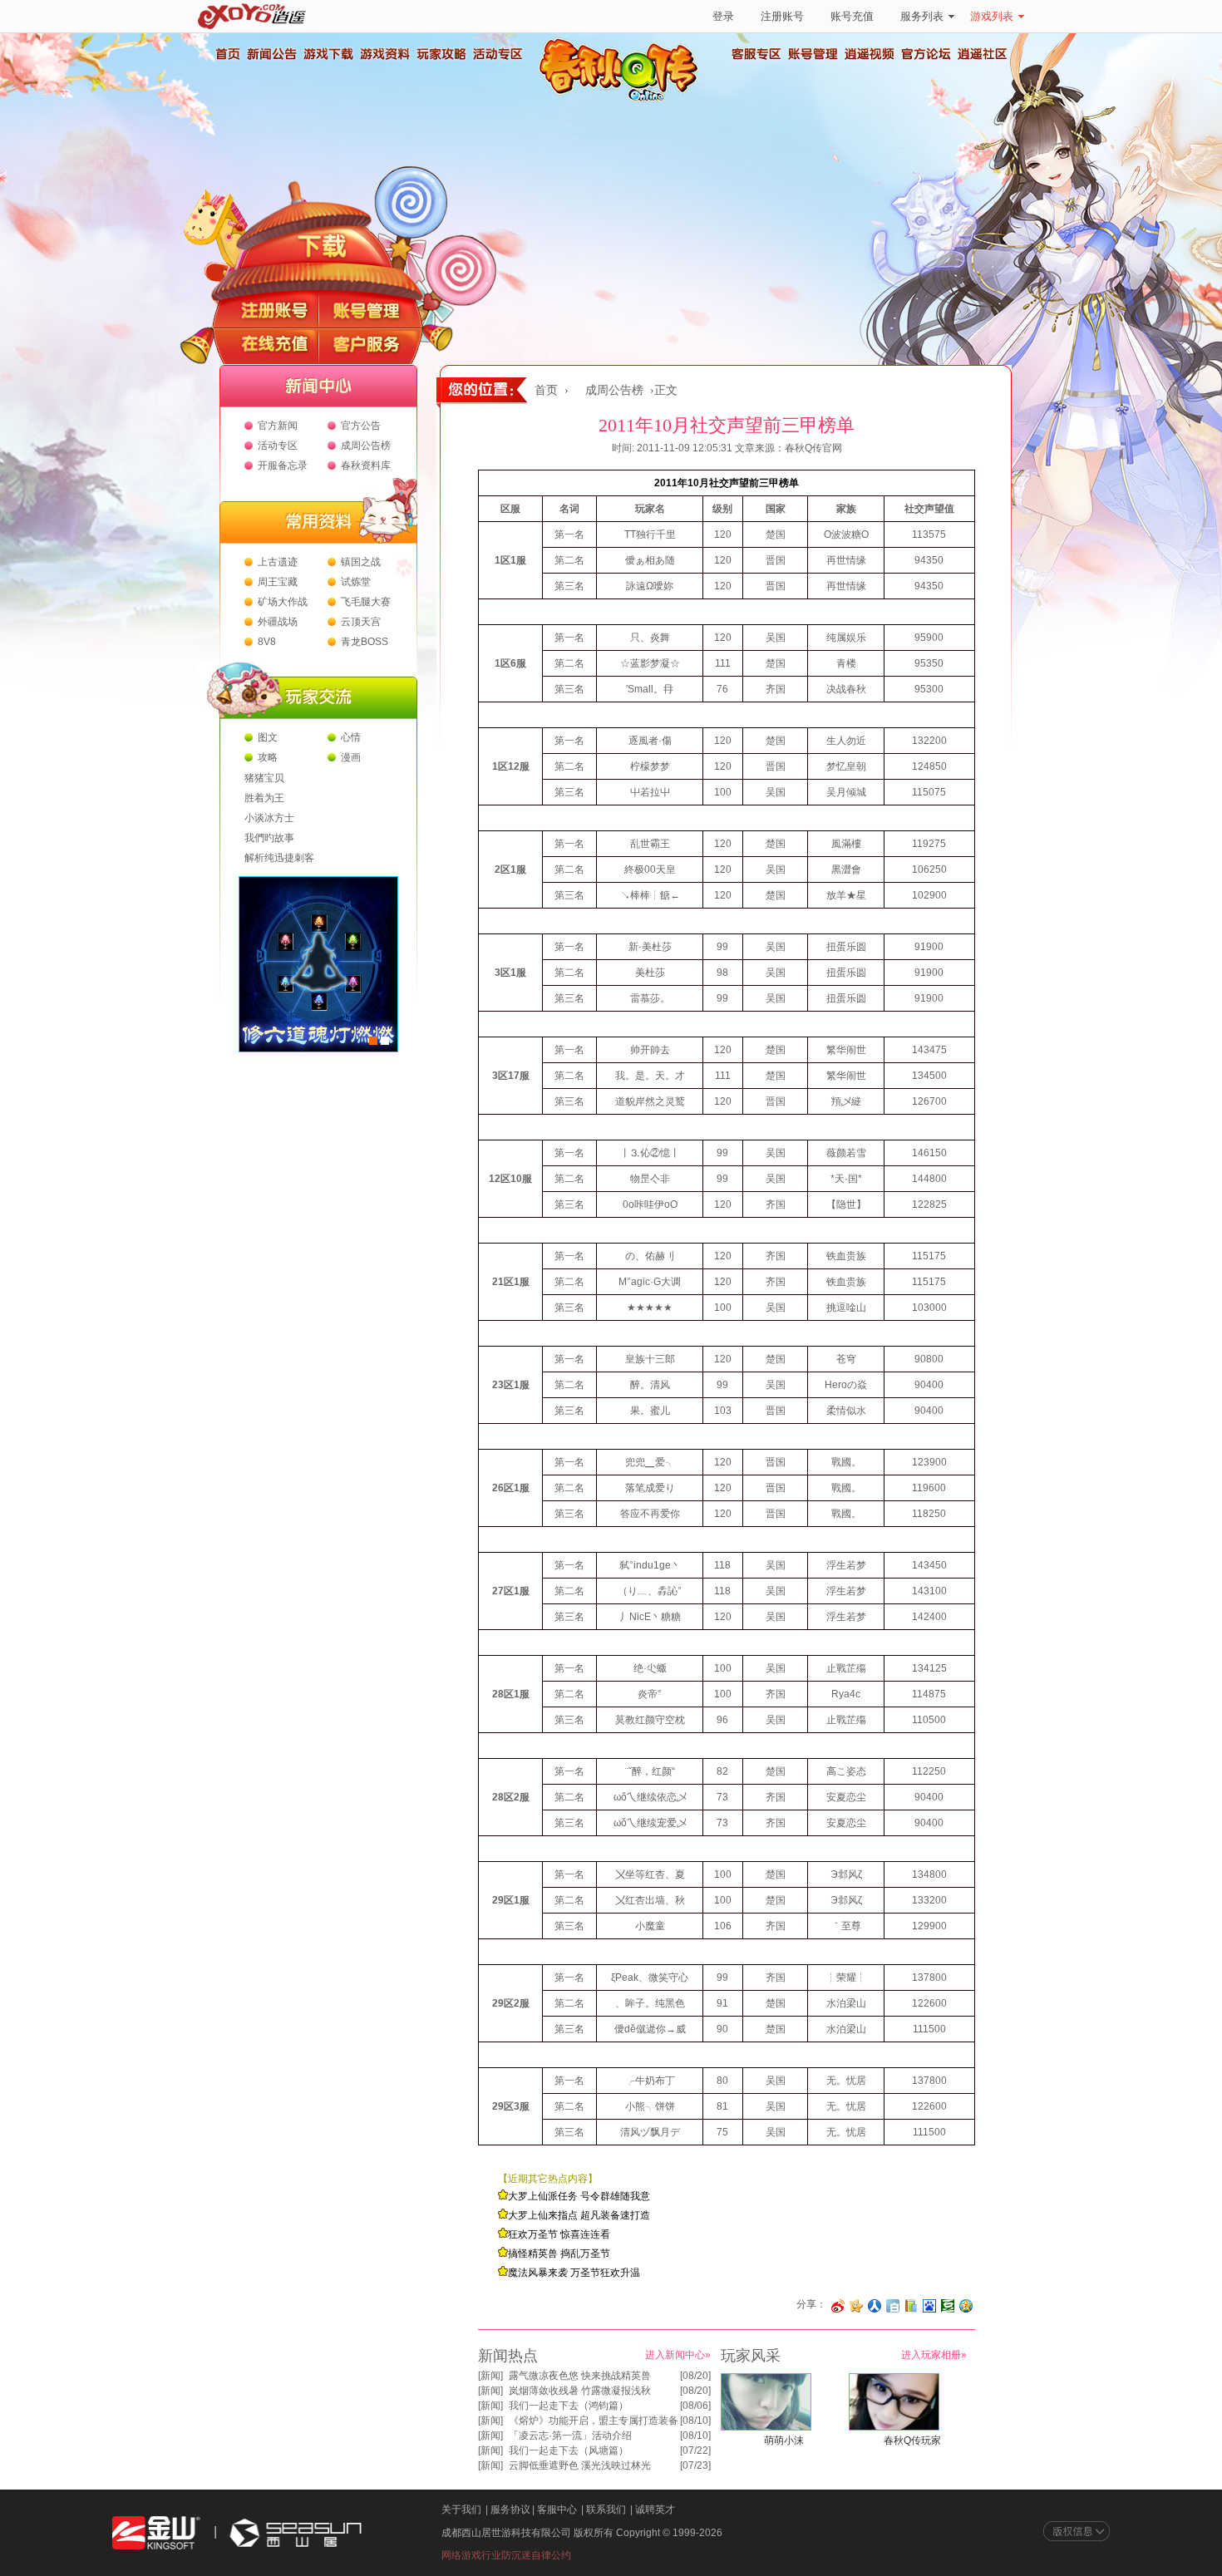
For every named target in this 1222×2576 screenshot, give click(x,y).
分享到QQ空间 (966, 2306)
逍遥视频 (870, 54)
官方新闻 (278, 426)
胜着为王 (264, 798)
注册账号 (782, 16)
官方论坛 (926, 54)
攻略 (268, 757)
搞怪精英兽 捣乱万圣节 (559, 2253)
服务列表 (922, 16)
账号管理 (813, 54)
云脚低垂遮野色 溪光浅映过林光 (580, 2465)
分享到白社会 (893, 2306)
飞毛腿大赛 (366, 602)
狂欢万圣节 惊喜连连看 (559, 2234)
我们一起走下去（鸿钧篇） (569, 2406)
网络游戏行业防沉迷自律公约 (506, 2555)
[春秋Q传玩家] (894, 2427)
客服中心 (557, 2510)
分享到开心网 (856, 2306)
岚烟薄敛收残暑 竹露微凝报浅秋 (580, 2391)
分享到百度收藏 (929, 2306)
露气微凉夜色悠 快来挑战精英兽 (580, 2376)
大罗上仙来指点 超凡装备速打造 (579, 2215)
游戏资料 (384, 54)
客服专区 (756, 54)
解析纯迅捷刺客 (279, 858)
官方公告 (361, 426)
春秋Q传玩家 (912, 2441)
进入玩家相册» (934, 2355)
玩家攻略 (441, 54)
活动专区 (497, 54)
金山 (156, 2533)
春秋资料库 (366, 465)
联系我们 (606, 2510)
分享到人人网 (875, 2306)
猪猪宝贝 (264, 778)
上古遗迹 (278, 562)
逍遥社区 (983, 54)
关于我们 (461, 2510)
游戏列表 (992, 16)
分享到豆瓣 (948, 2306)
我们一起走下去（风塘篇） (569, 2450)
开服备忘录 (283, 465)
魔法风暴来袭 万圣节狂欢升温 (574, 2273)
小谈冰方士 (269, 818)
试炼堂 (356, 582)
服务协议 (510, 2510)
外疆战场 (278, 622)
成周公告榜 (366, 446)
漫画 (351, 757)
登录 (723, 16)
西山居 (293, 2533)
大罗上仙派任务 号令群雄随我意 (579, 2196)
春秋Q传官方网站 (623, 100)
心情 (351, 737)
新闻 (490, 2376)
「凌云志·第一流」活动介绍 (570, 2436)
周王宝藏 (278, 582)
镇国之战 (361, 562)
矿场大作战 (283, 602)
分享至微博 (838, 2306)
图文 (268, 737)
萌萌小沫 (784, 2441)
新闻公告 (271, 54)
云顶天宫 (361, 622)
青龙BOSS (365, 642)
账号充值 (852, 16)
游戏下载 (328, 54)
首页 (227, 54)
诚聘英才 (655, 2510)
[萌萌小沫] (766, 2427)
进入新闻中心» (678, 2355)
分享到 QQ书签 (911, 2306)
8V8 (267, 642)
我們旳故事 (269, 838)
